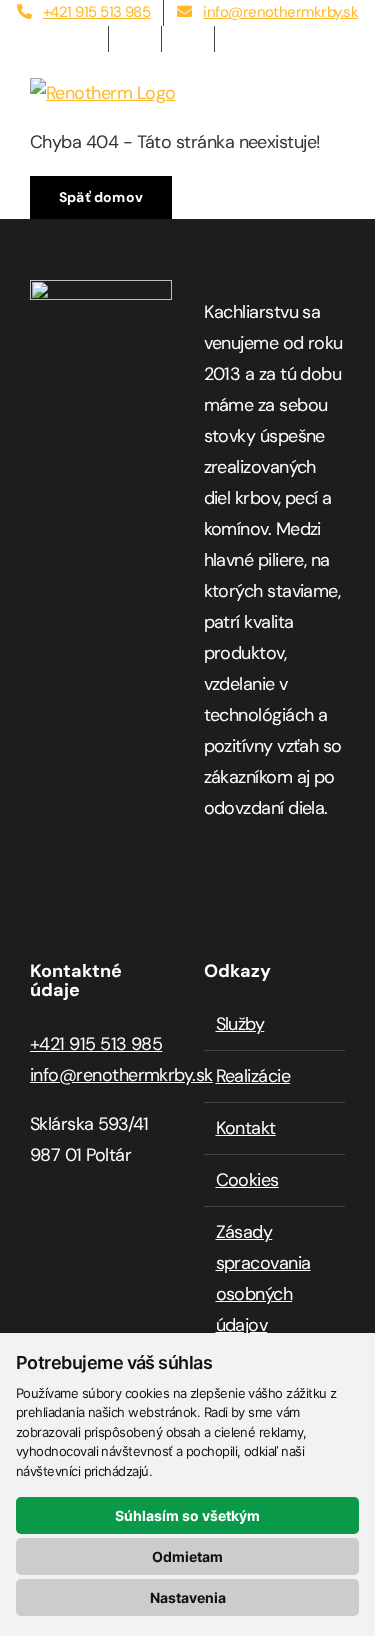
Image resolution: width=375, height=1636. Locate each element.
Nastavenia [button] (188, 1597)
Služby (240, 1024)
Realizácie (253, 1076)
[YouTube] (272, 888)
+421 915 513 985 (96, 1044)
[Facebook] (211, 888)
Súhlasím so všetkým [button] (187, 1515)
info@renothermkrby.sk (121, 1075)
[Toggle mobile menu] (337, 88)
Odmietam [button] (187, 1556)
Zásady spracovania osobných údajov (263, 1278)
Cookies (247, 1180)
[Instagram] (241, 888)
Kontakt (246, 1128)
